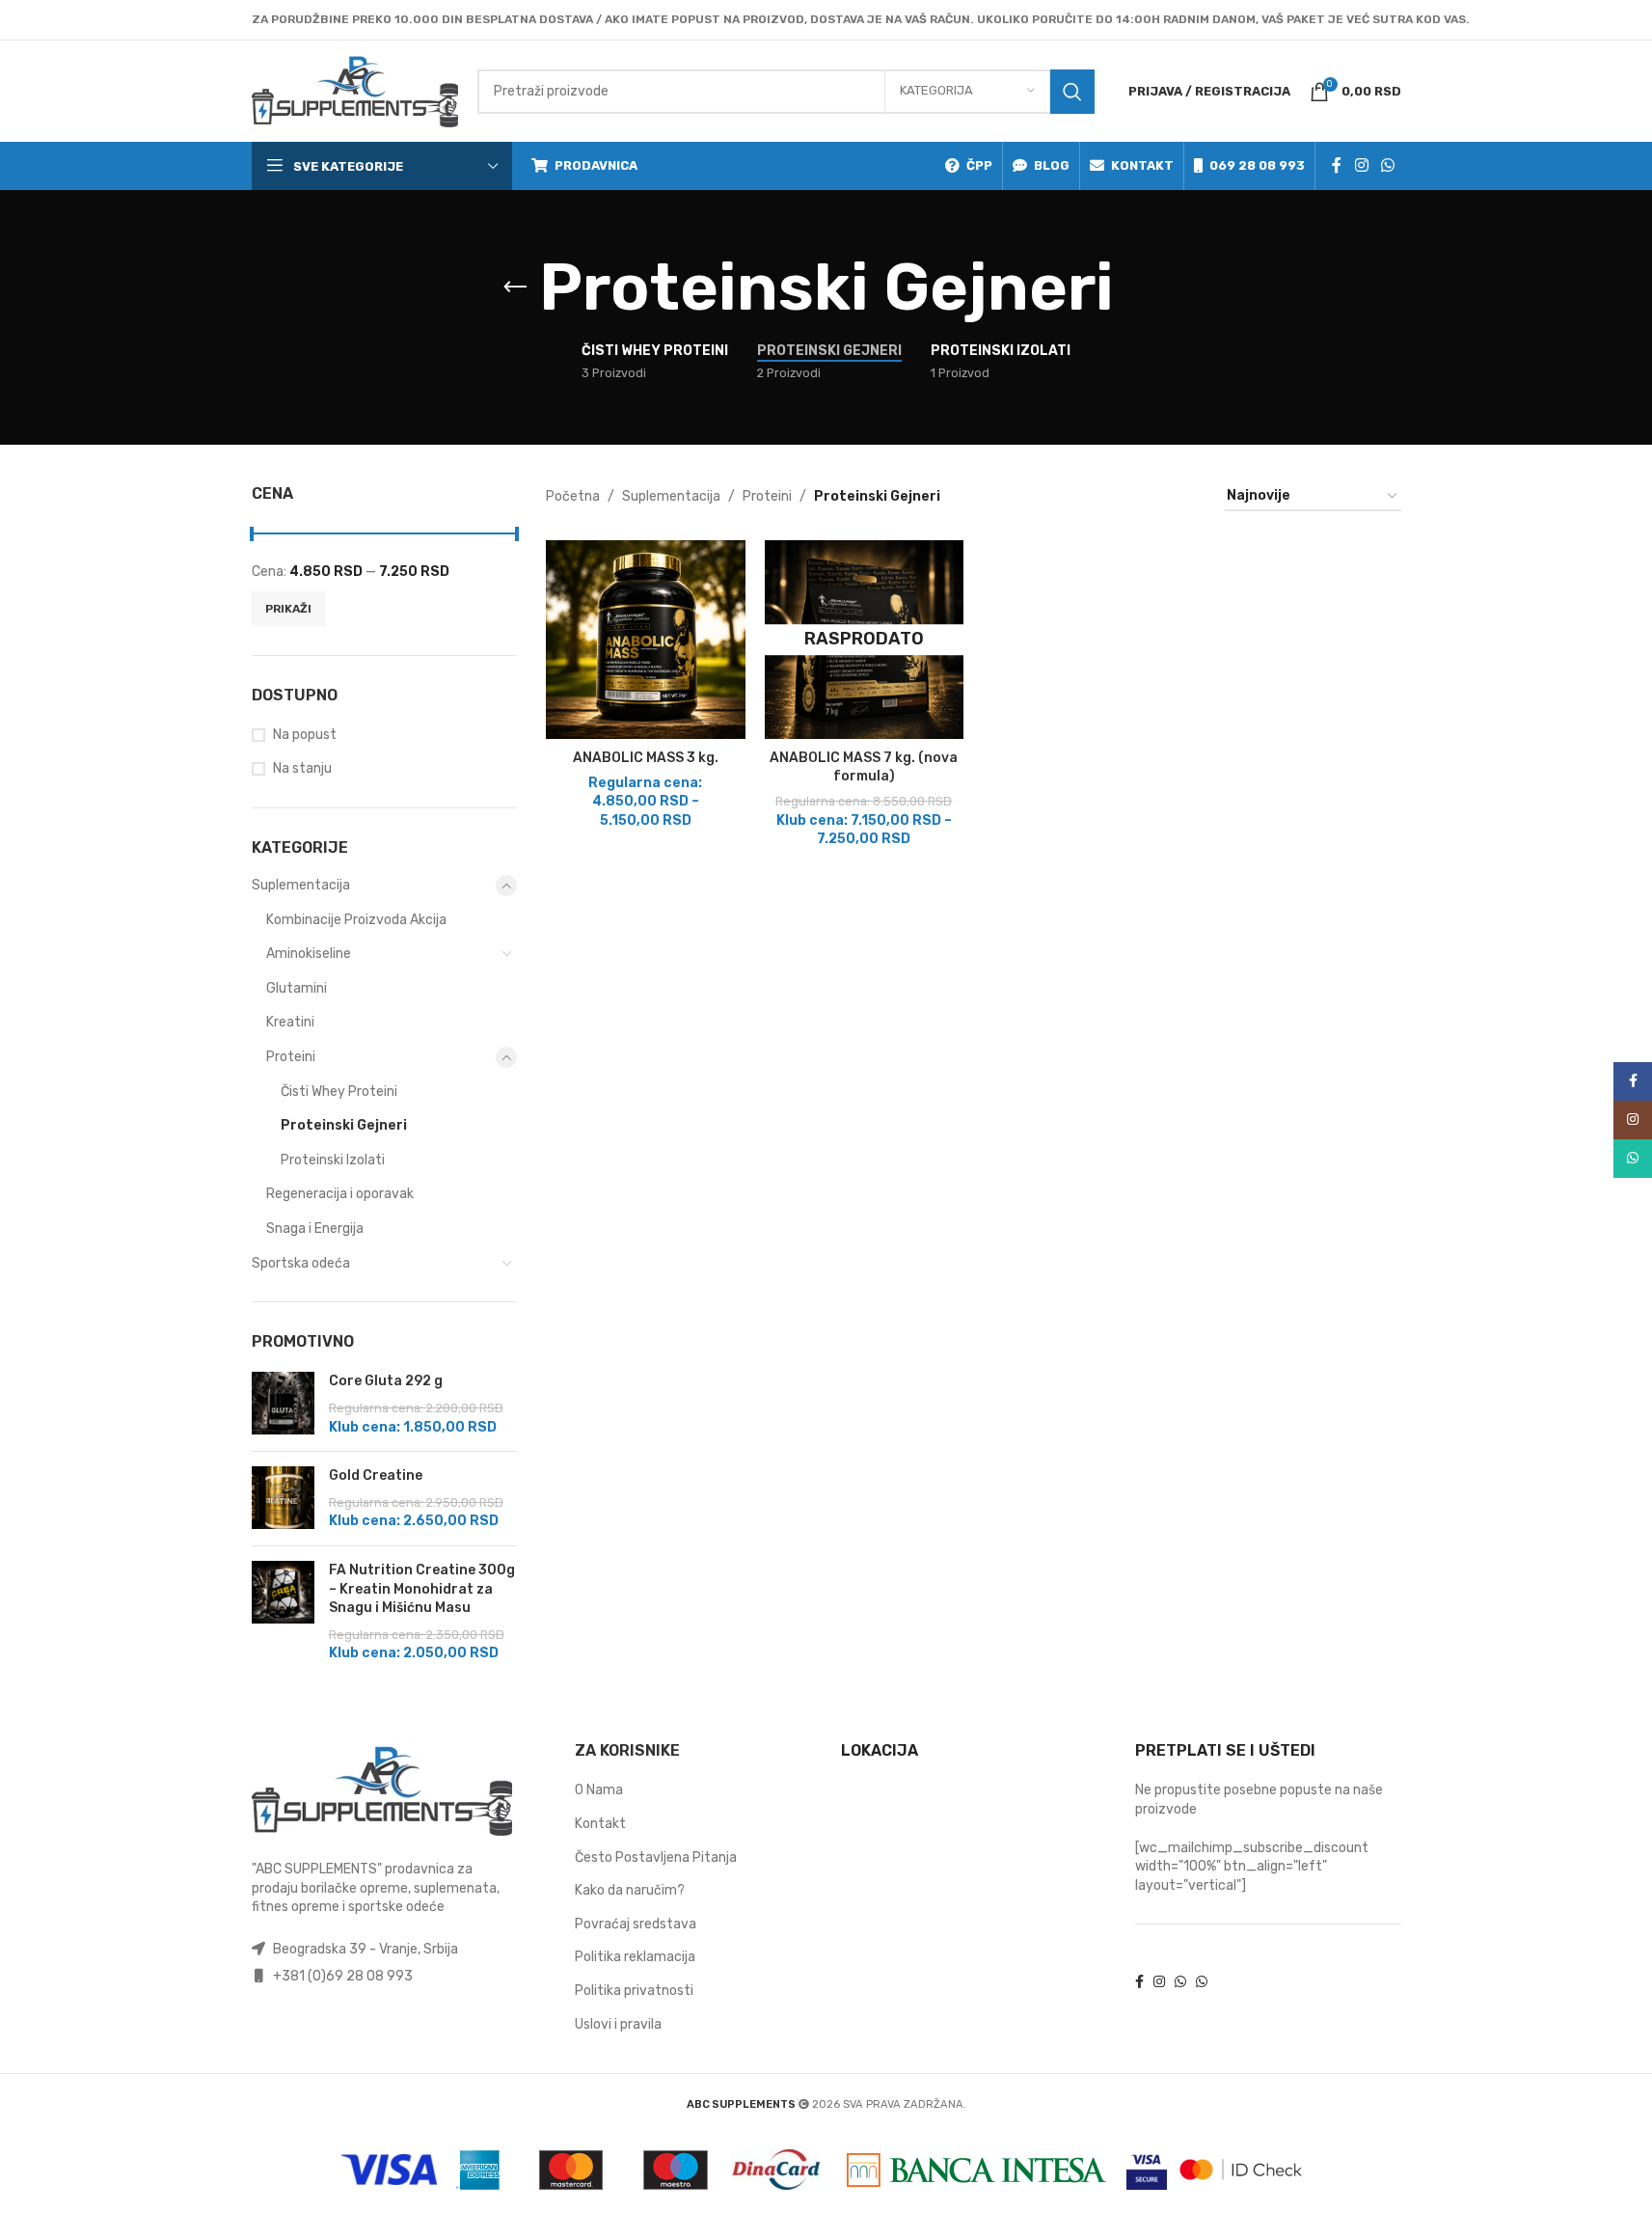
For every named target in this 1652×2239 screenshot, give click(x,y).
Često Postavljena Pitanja (656, 1857)
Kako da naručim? (630, 1890)
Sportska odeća (301, 1263)
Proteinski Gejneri (344, 1125)
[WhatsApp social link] (1387, 165)
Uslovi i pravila (618, 2024)
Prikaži (288, 609)
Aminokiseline (309, 954)
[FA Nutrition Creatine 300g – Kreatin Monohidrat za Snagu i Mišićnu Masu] (283, 1612)
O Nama (599, 1790)
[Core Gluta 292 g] (283, 1404)
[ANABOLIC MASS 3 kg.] (646, 640)
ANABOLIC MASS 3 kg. (646, 758)
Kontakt (600, 1824)
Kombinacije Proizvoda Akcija (356, 920)
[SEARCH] (1072, 92)
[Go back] (515, 287)
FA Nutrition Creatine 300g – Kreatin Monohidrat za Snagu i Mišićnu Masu (422, 1589)
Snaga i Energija (315, 1229)
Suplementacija (301, 885)
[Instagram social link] (1361, 165)
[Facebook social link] (1337, 165)
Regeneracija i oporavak (340, 1194)
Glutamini (297, 988)
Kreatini (290, 1022)
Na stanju (302, 768)
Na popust (305, 735)
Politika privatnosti (634, 1991)
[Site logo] (355, 90)
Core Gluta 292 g (386, 1381)
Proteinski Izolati (333, 1160)
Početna (573, 496)
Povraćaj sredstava (636, 1924)
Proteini (291, 1057)
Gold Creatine (376, 1475)
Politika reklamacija (635, 1957)
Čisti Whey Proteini (339, 1092)
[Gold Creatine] (283, 1499)
